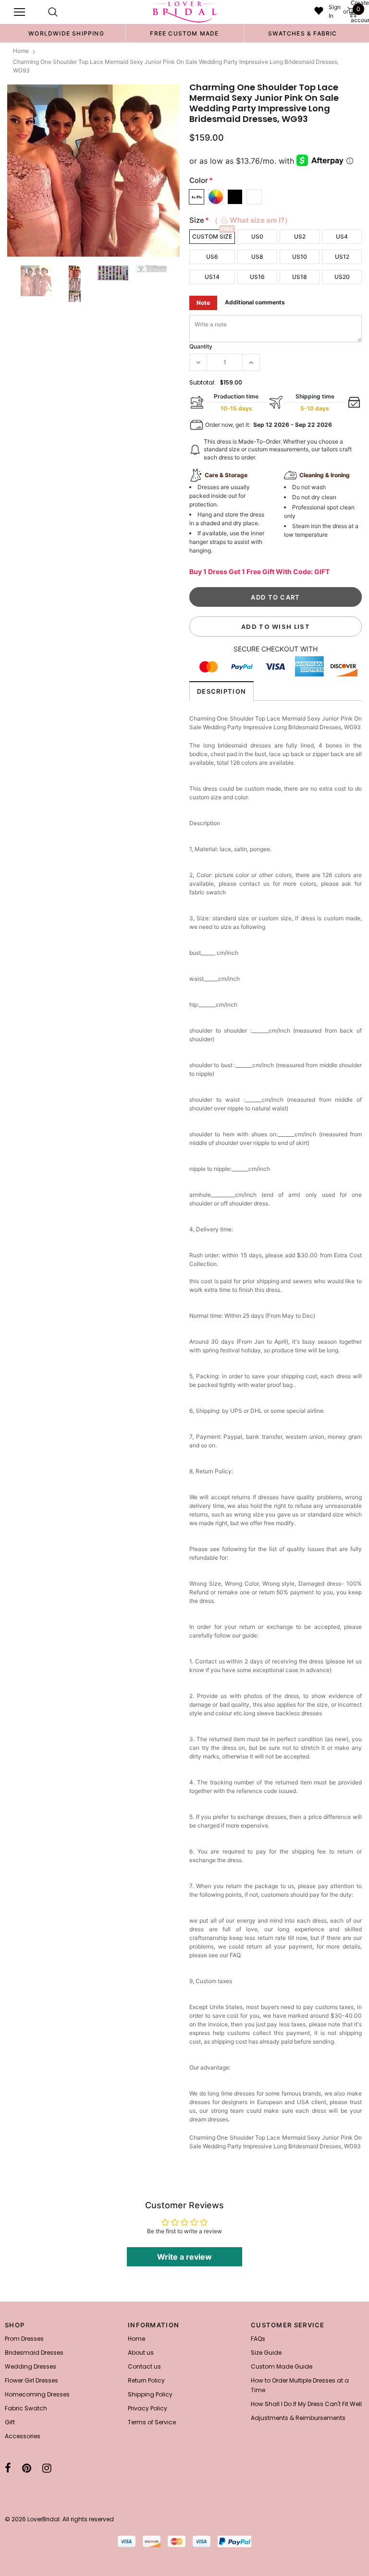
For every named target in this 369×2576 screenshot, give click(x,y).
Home (21, 51)
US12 (342, 257)
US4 (342, 236)
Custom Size (212, 236)
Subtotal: (203, 382)
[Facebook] (8, 2468)
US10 (300, 257)
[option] (66, 33)
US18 (300, 277)
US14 (212, 277)
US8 (257, 257)
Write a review (184, 2257)
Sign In (335, 11)
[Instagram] (47, 2468)
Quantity (201, 346)
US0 (257, 236)
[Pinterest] (27, 2468)
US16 (257, 277)
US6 (212, 257)
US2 (300, 236)
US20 (342, 277)
